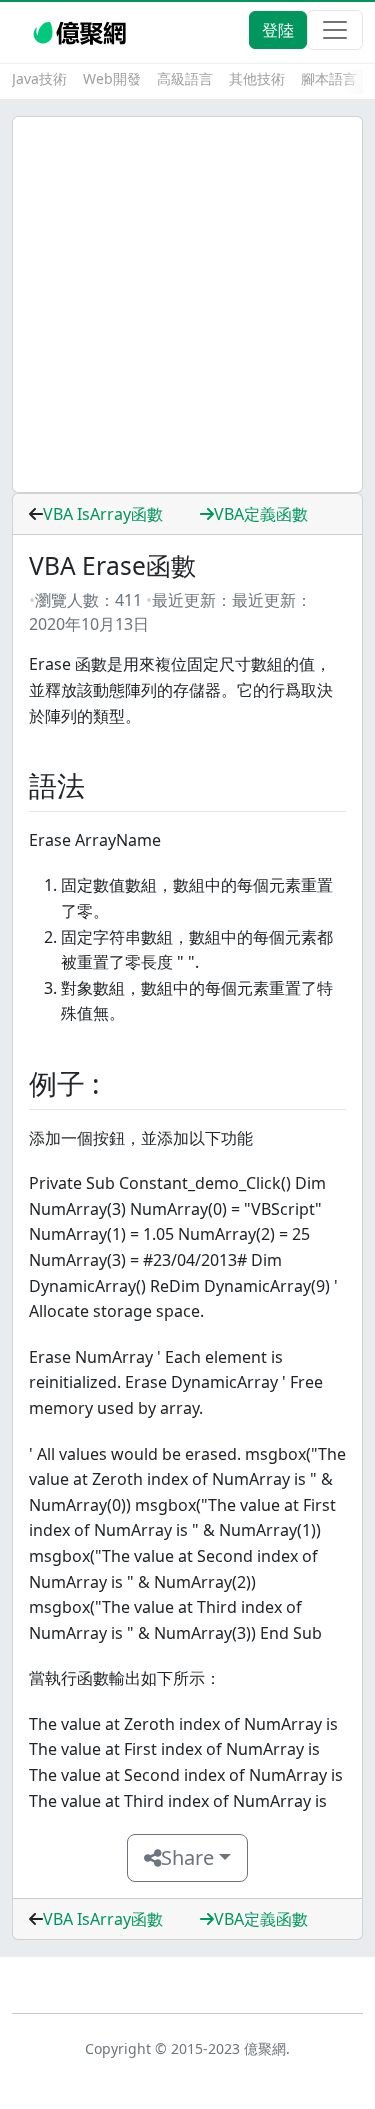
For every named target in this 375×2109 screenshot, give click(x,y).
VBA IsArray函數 (103, 514)
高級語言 (185, 78)
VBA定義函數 (261, 514)
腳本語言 (329, 78)
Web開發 (112, 78)
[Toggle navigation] (335, 30)
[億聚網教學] (81, 30)
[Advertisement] (187, 304)
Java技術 (39, 78)
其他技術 (257, 78)
